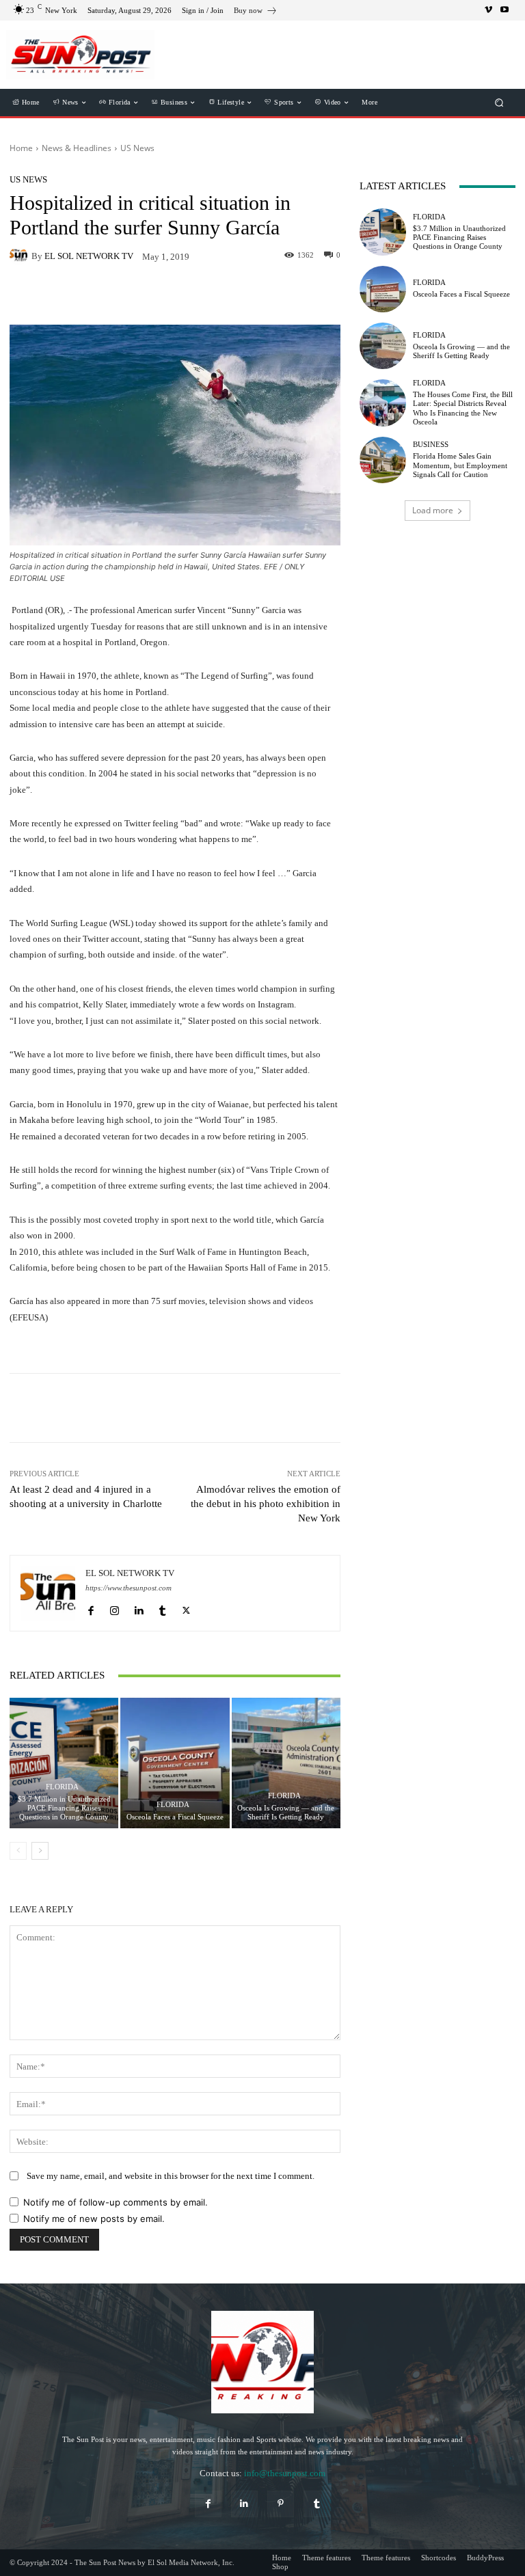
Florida (62, 1787)
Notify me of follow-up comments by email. (116, 2202)
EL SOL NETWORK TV (89, 256)
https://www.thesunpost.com (129, 1588)
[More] (252, 1408)
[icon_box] (256, 12)
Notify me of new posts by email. (94, 2219)
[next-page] (40, 1851)
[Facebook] (91, 1608)
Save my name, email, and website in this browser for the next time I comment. (171, 2176)
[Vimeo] (488, 10)
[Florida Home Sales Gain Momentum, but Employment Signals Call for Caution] (383, 460)
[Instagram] (115, 1608)
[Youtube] (504, 10)
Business (431, 445)
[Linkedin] (138, 1608)
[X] (186, 1608)
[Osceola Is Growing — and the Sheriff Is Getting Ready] (286, 1763)
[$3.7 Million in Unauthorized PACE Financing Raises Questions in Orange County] (64, 1763)
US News (137, 148)
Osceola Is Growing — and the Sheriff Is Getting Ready (286, 1812)
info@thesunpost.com (285, 2473)
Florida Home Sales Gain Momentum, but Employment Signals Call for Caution (460, 465)
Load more (433, 510)
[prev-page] (18, 1851)
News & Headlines (77, 148)
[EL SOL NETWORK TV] (21, 256)
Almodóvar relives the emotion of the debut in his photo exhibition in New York (266, 1504)
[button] (499, 103)
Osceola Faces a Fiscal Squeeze (175, 1817)
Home (21, 148)
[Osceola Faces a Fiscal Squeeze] (175, 1763)
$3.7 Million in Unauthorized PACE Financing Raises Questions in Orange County (64, 1808)
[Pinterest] (281, 2504)
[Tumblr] (162, 1608)
